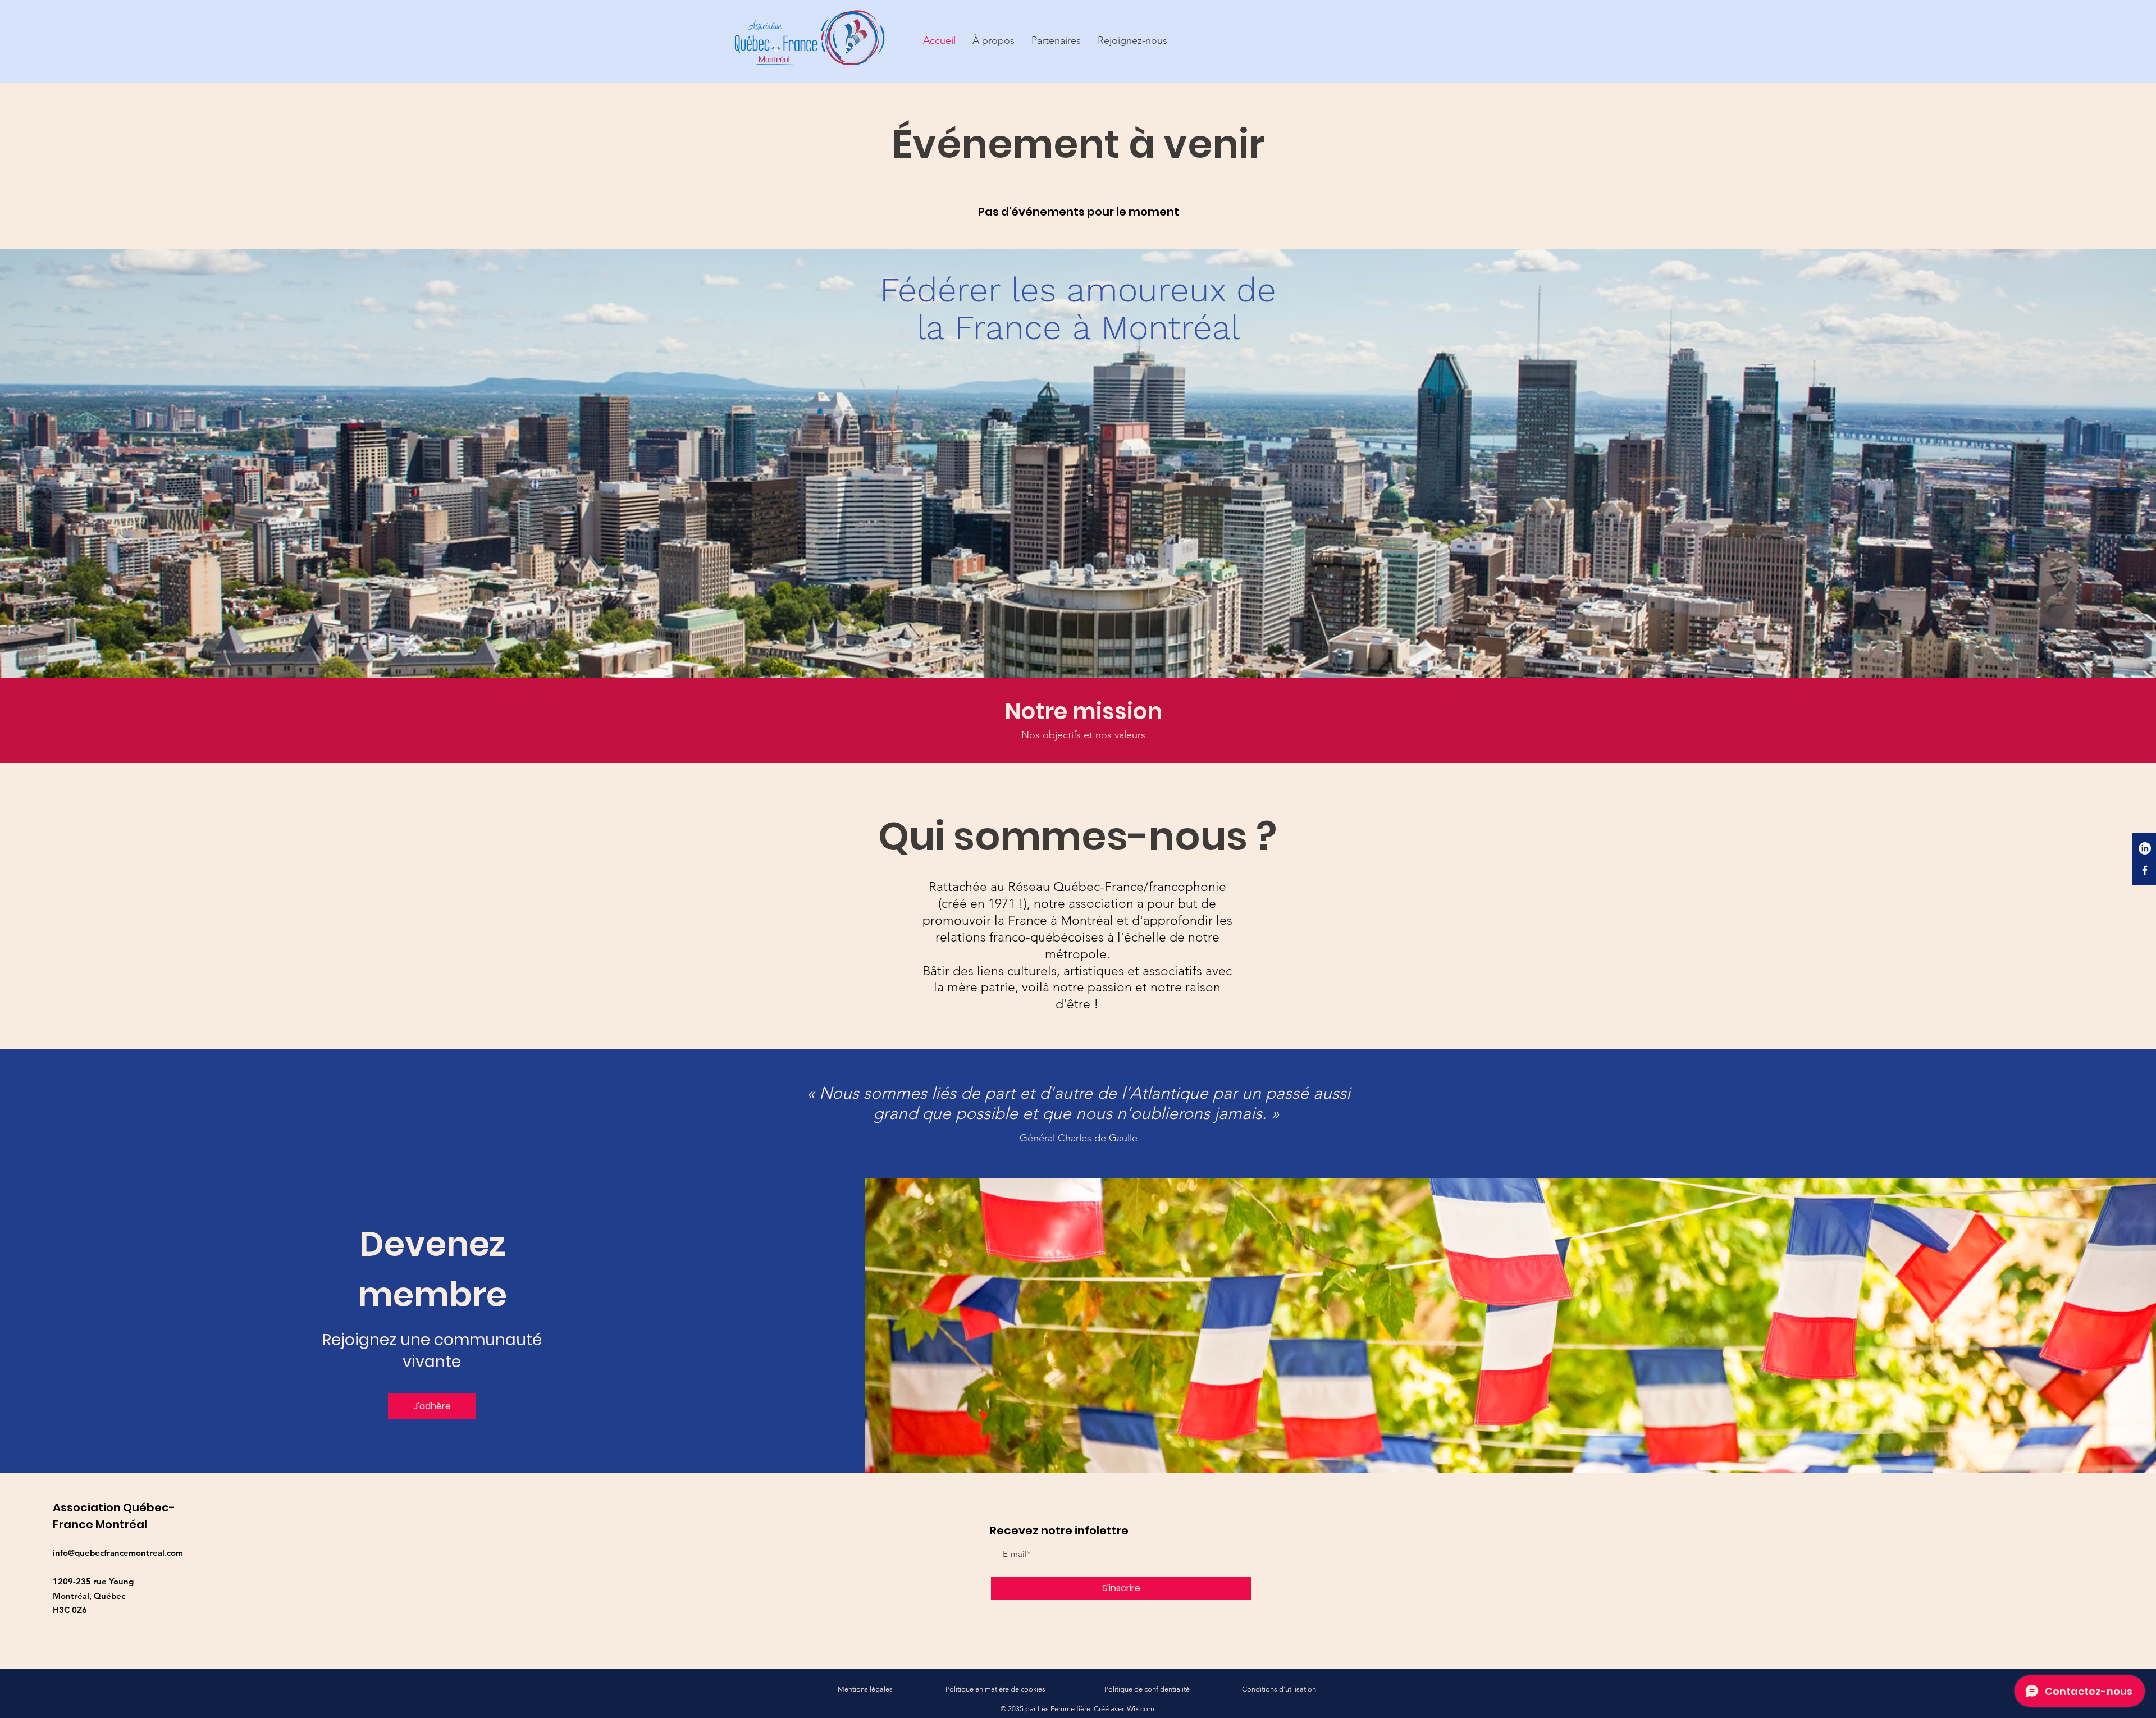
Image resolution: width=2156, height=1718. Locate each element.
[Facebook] (2145, 870)
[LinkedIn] (2145, 848)
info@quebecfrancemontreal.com (118, 1553)
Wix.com (1141, 1709)
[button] (994, 41)
